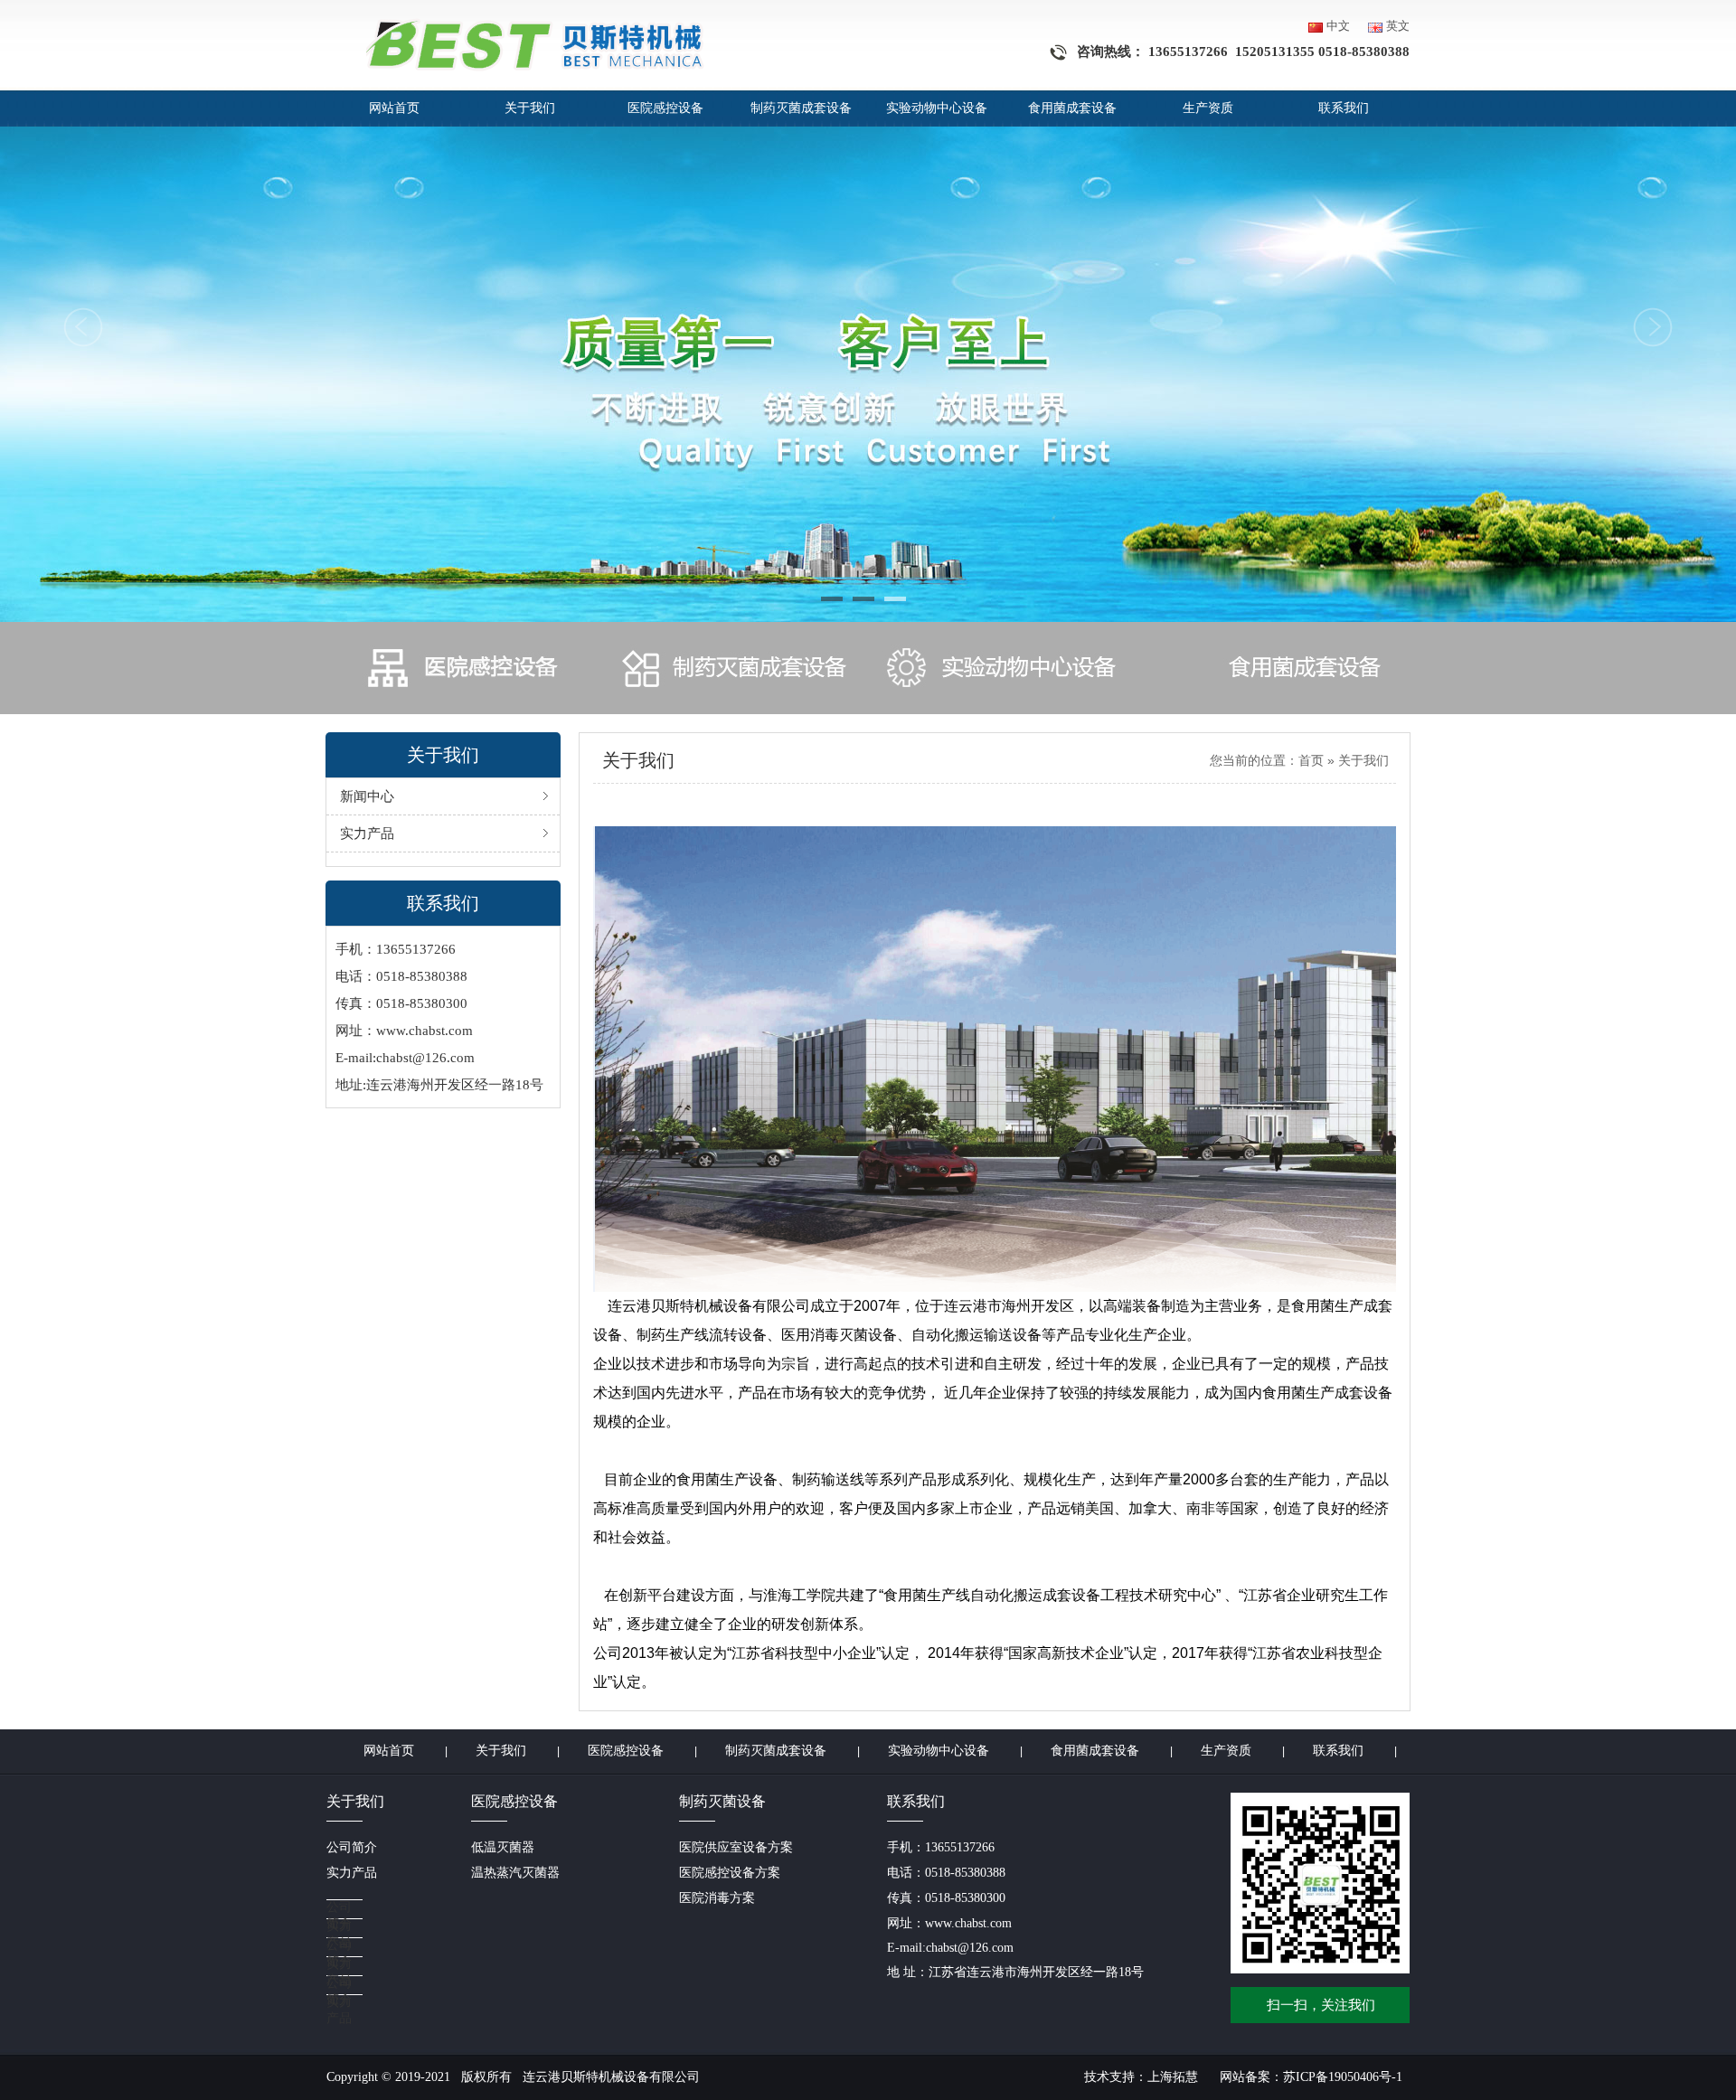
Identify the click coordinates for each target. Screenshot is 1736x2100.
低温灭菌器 (503, 1847)
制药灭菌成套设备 (801, 108)
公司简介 (352, 1847)
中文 (1338, 26)
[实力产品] (399, 1910)
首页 (1311, 760)
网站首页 (394, 108)
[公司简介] (399, 1891)
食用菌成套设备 (1072, 108)
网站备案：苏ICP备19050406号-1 (1311, 2077)
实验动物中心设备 (937, 108)
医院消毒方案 (717, 1898)
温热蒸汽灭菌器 (515, 1873)
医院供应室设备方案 (736, 1847)
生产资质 (1208, 108)
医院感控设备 (665, 108)
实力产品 (352, 1873)
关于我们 (530, 108)
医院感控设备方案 (730, 1873)
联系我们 (1344, 108)
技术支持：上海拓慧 (1141, 2077)
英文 (1398, 26)
